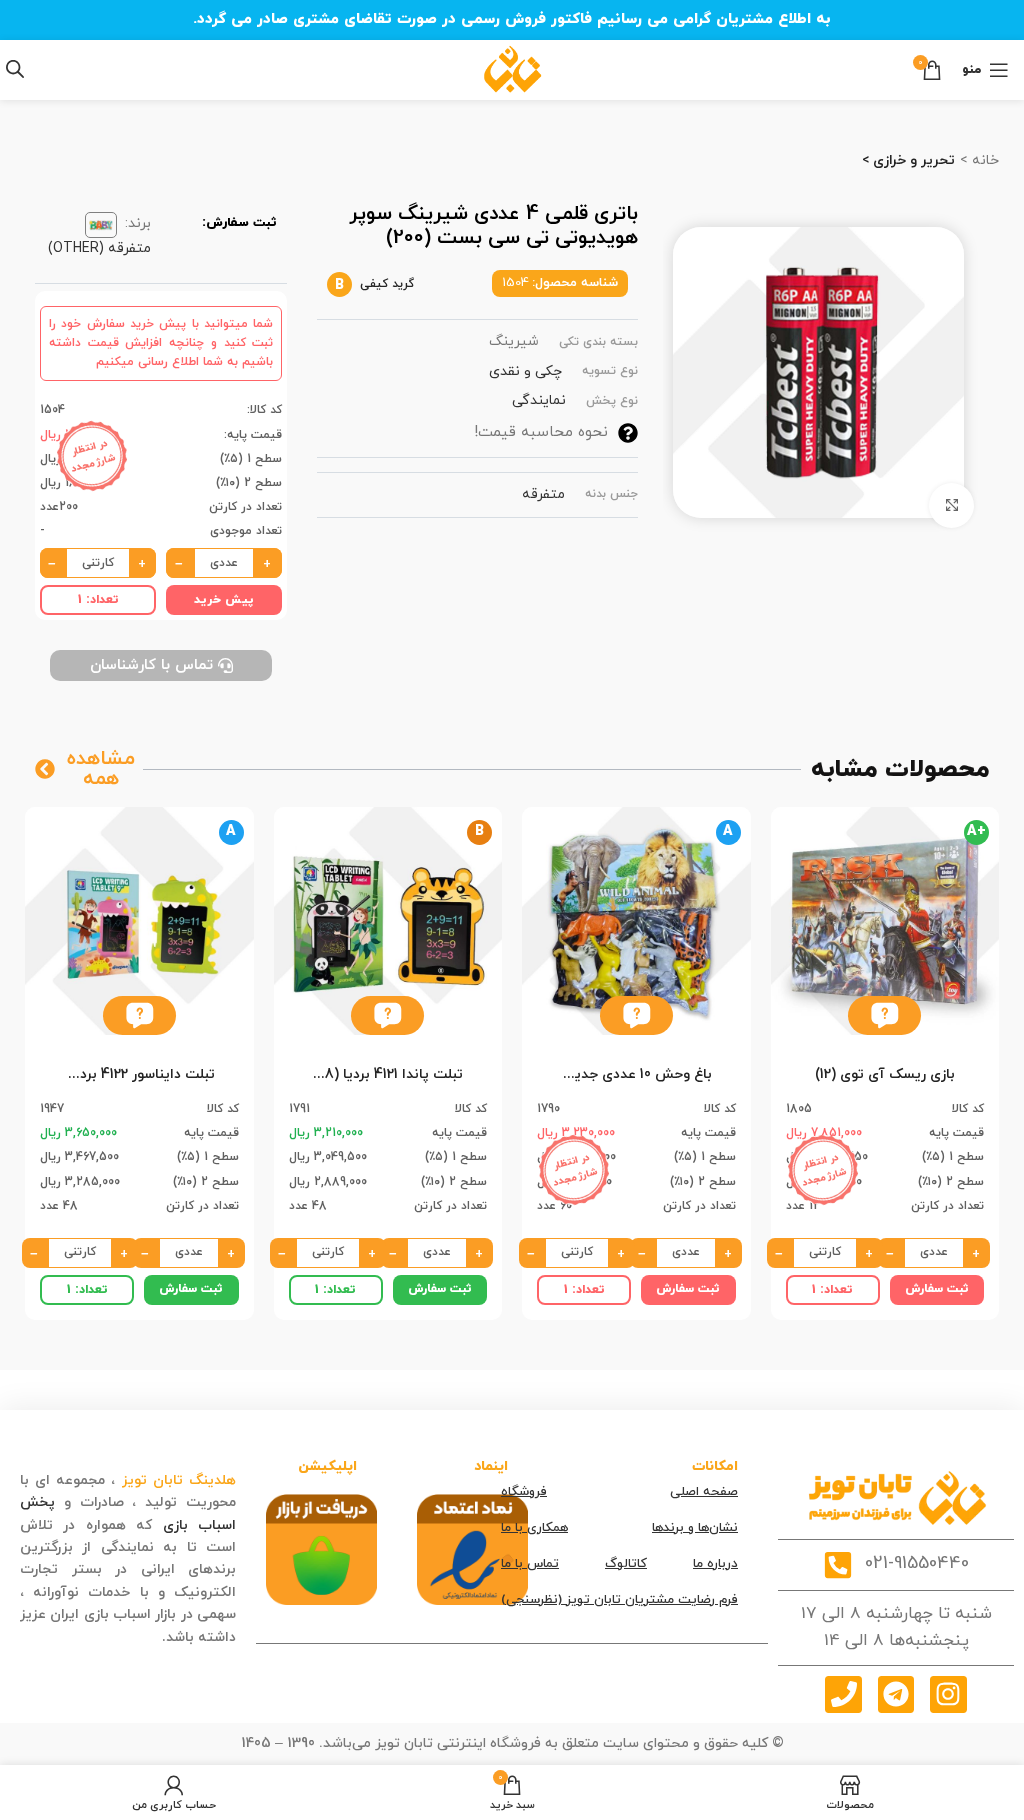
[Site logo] (512, 68)
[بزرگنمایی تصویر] (951, 505)
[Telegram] (896, 1694)
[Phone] (843, 1694)
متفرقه (543, 494)
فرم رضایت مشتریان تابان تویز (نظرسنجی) (619, 1600)
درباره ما (715, 1564)
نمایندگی (539, 400)
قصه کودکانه (119, 1637)
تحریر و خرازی (912, 160)
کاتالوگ (626, 1564)
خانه (983, 160)
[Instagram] (948, 1694)
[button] (884, 1015)
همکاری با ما (534, 1528)
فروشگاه (524, 1492)
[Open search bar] (15, 69)
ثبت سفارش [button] (937, 1289)
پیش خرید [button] (224, 600)
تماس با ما (530, 1564)
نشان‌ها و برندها (695, 1528)
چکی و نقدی (525, 371)
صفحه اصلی (704, 1492)
